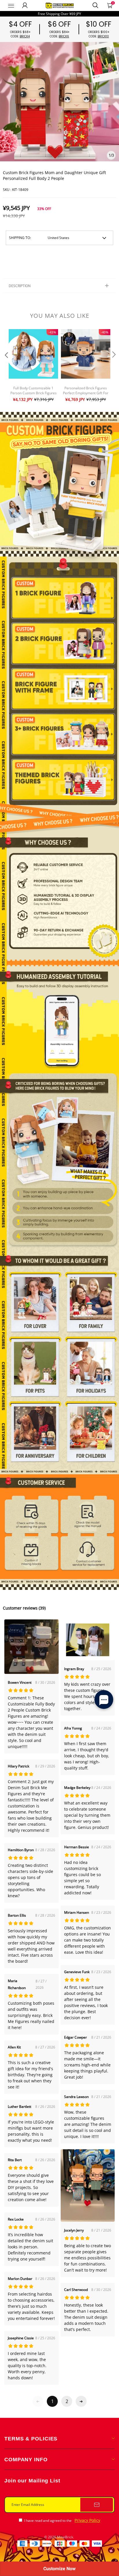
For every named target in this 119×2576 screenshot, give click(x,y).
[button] (6, 366)
